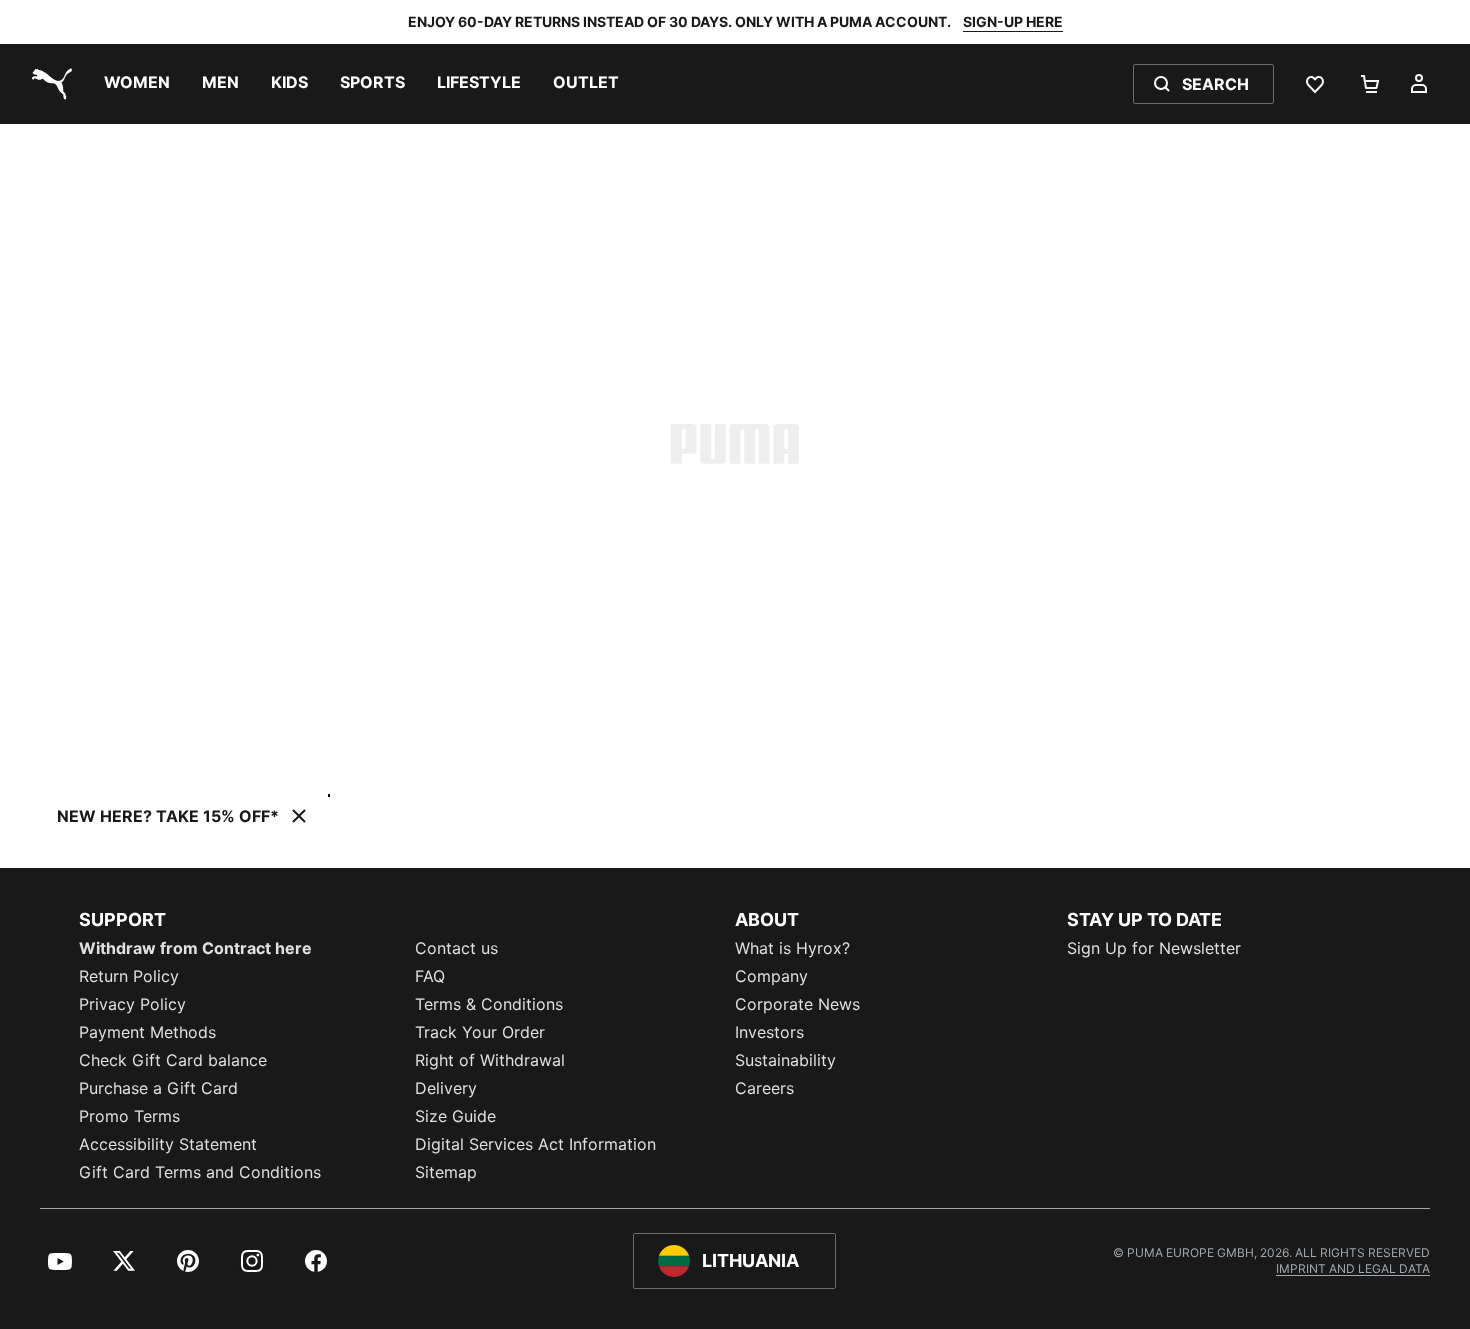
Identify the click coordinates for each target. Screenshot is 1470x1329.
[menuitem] (137, 84)
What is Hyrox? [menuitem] (792, 948)
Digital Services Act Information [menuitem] (535, 1144)
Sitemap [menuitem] (446, 1172)
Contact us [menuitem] (456, 948)
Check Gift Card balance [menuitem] (173, 1060)
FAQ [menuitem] (430, 976)
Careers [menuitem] (764, 1088)
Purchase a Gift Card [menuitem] (158, 1088)
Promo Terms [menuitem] (129, 1116)
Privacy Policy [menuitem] (132, 1004)
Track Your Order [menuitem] (480, 1032)
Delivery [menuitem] (446, 1088)
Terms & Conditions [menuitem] (489, 1004)
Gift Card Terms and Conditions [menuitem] (200, 1172)
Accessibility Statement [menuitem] (168, 1144)
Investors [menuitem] (769, 1032)
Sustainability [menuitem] (785, 1060)
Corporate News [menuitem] (797, 1004)
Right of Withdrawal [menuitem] (490, 1060)
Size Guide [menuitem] (455, 1116)
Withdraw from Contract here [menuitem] (195, 948)
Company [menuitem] (771, 976)
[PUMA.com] (48, 84)
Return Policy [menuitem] (129, 976)
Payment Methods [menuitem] (147, 1032)
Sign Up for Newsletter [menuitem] (1154, 948)
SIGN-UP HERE (1013, 21)
